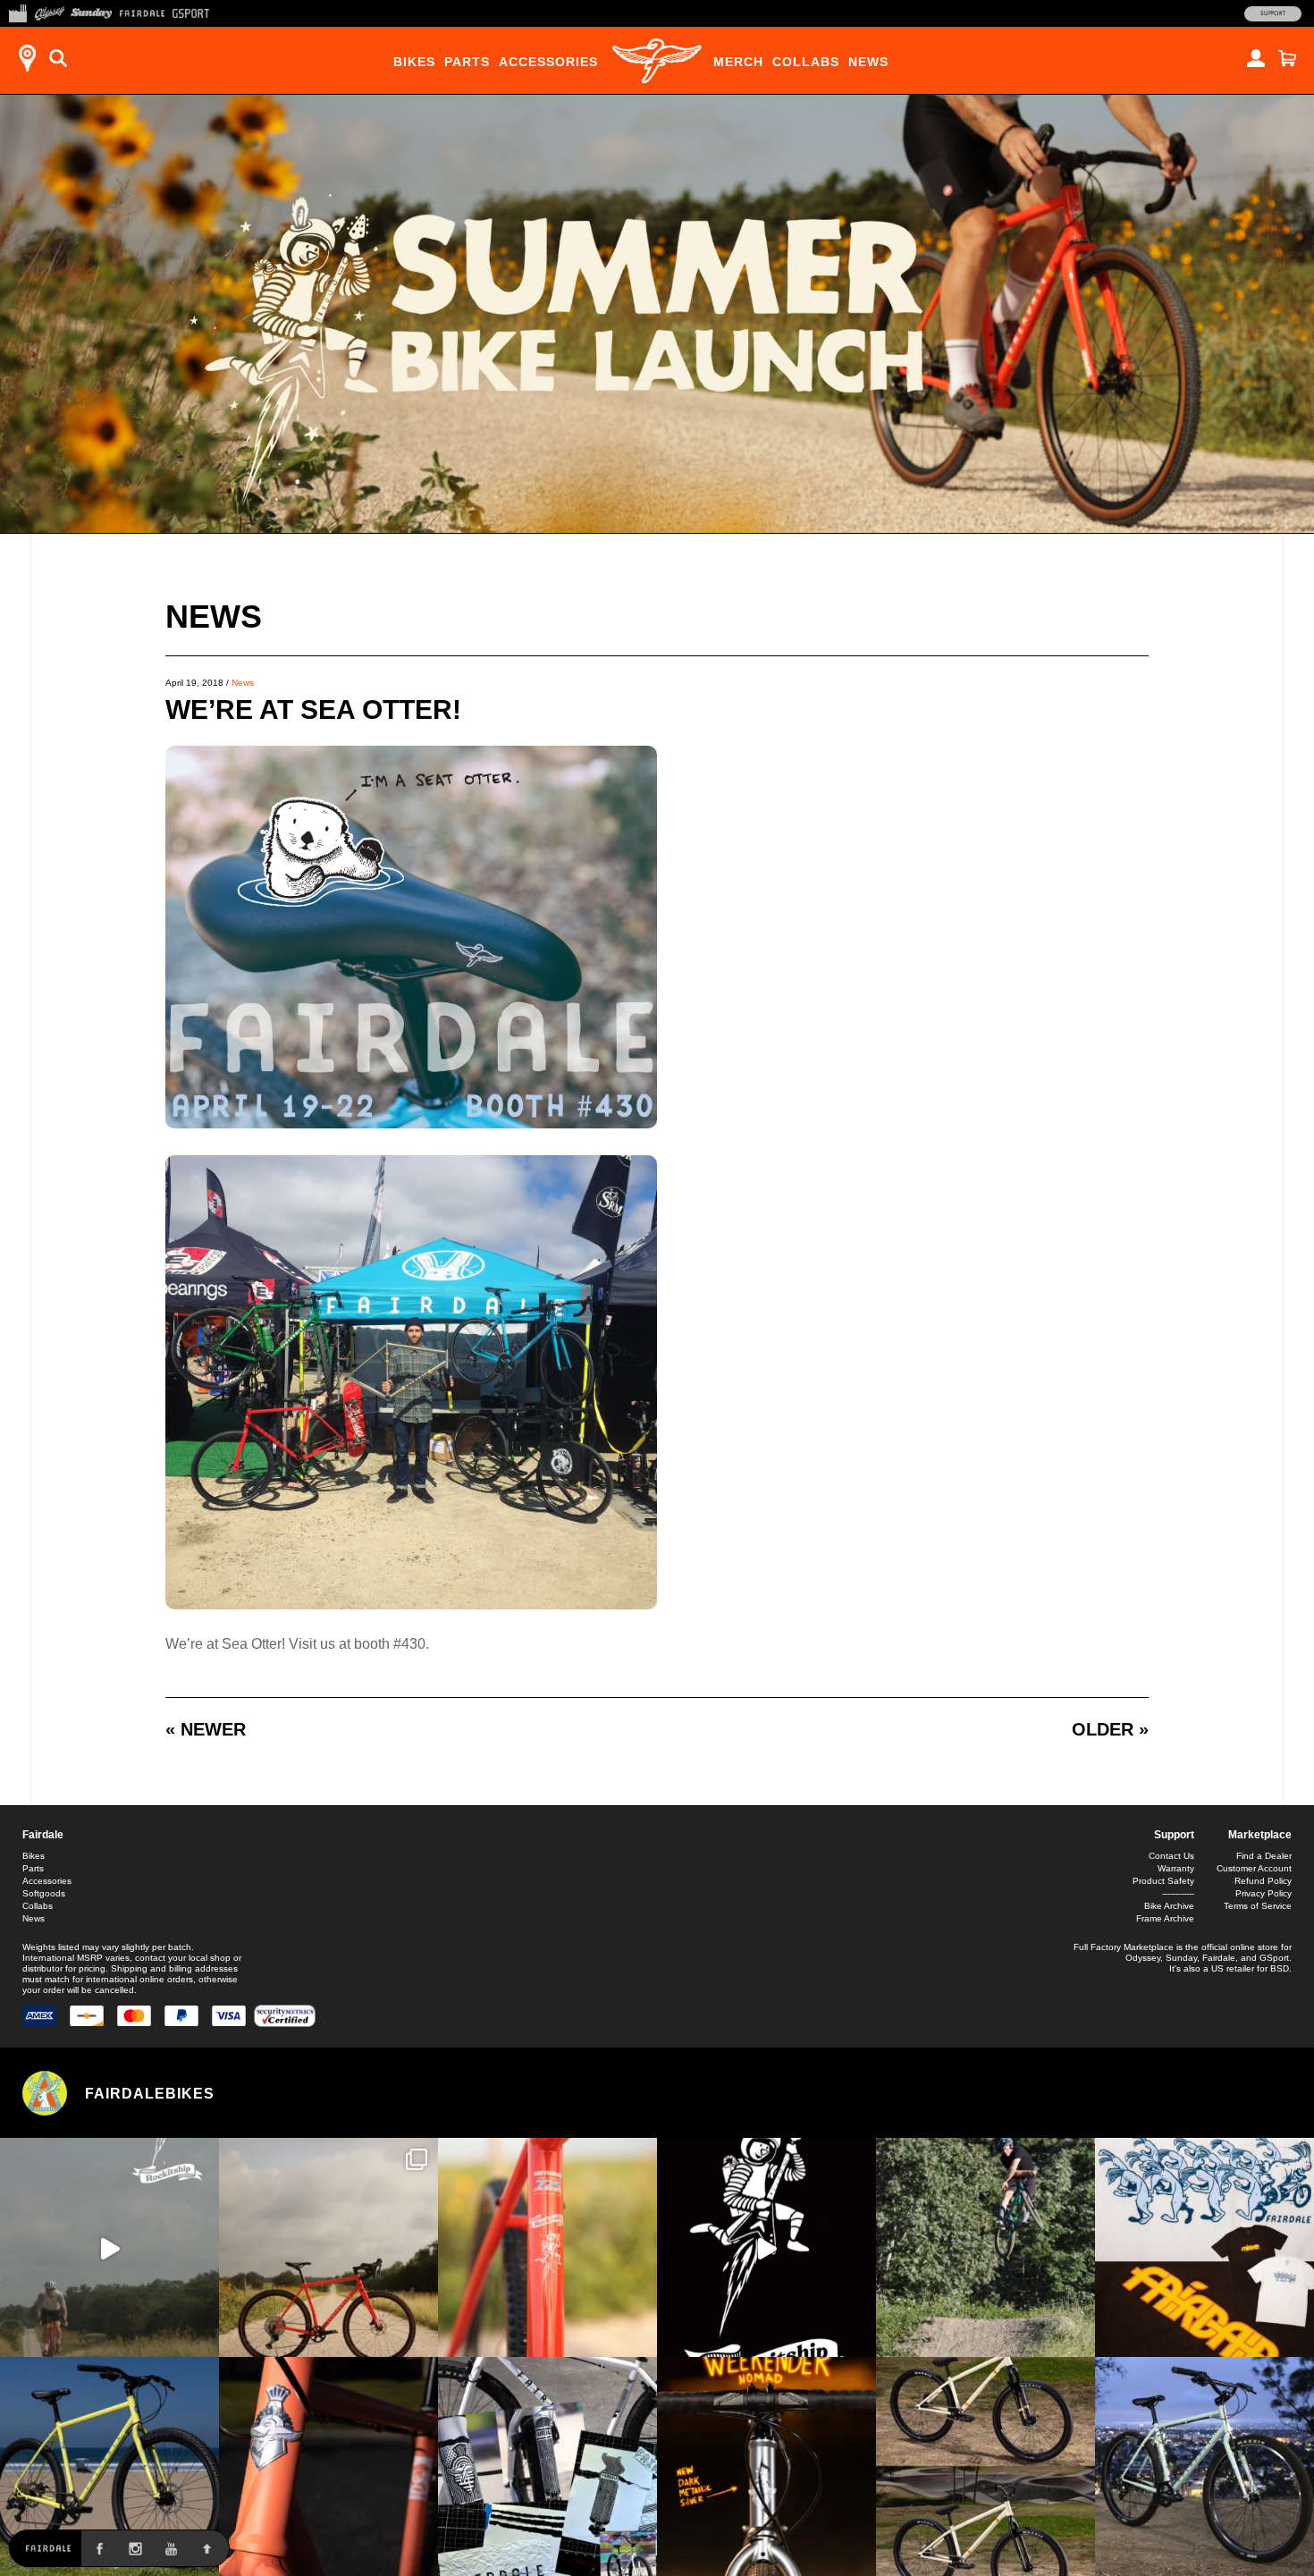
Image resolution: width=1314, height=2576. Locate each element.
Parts (467, 62)
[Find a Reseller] (27, 58)
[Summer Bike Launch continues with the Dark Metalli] (766, 2466)
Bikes (414, 62)
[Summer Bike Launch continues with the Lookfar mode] (328, 2466)
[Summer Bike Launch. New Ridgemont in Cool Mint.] (1204, 2466)
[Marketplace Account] (1256, 58)
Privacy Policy (1263, 1893)
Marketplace (1260, 1835)
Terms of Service (1258, 1906)
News (868, 62)
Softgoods (44, 1893)
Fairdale (43, 1835)
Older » (1110, 1729)
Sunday (1181, 1958)
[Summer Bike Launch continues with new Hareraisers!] (985, 2466)
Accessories (548, 62)
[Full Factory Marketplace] (17, 12)
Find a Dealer (1264, 1856)
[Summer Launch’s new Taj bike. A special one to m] (547, 2466)
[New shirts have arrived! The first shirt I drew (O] (1204, 2247)
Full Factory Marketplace (1124, 1947)
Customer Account (1254, 1868)
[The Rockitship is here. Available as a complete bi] (328, 2247)
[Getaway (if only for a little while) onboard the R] (109, 2247)
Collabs (806, 62)
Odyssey (1143, 1958)
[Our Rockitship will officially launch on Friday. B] (547, 2247)
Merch (738, 62)
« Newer (206, 1729)
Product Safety (1163, 1881)
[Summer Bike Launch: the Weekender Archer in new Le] (109, 2466)
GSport (1274, 1958)
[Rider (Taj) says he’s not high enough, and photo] (985, 2247)
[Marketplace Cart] (1287, 58)
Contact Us (1171, 1856)
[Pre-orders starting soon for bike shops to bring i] (766, 2247)
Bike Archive (1169, 1906)
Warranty (1176, 1868)
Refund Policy (1263, 1881)
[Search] (58, 58)
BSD (1280, 1968)
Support (1273, 13)
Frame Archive (1165, 1918)
